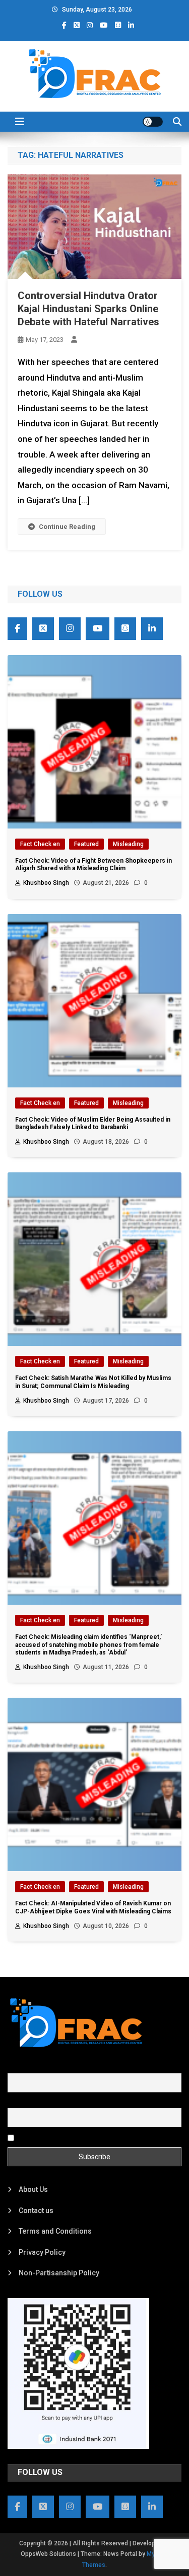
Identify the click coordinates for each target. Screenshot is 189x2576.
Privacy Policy (42, 2252)
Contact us (36, 2211)
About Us (33, 2189)
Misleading (128, 844)
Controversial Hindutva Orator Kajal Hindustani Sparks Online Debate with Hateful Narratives (88, 309)
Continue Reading (67, 527)
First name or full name (44, 2067)
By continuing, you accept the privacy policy (87, 2137)
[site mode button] (153, 122)
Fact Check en (40, 844)
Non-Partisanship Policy (59, 2273)
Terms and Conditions (55, 2231)
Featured (86, 844)
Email (16, 2102)
